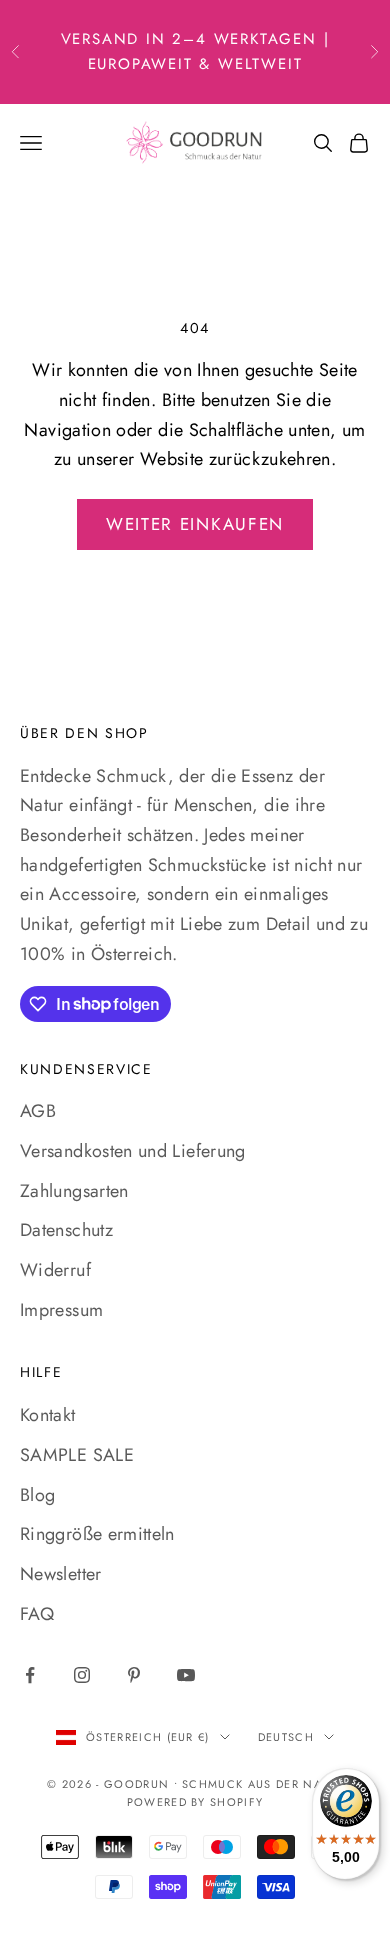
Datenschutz (66, 1230)
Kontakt (48, 1415)
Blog (37, 1495)
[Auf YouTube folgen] (186, 1675)
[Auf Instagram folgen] (82, 1675)
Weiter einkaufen (195, 524)
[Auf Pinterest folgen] (134, 1675)
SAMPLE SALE (77, 1455)
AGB (38, 1111)
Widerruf (55, 1270)
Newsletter (61, 1574)
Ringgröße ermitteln (97, 1534)
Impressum (61, 1310)
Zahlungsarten (74, 1191)
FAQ (37, 1614)
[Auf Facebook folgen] (30, 1675)
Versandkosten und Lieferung (133, 1151)
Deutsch (286, 1737)
